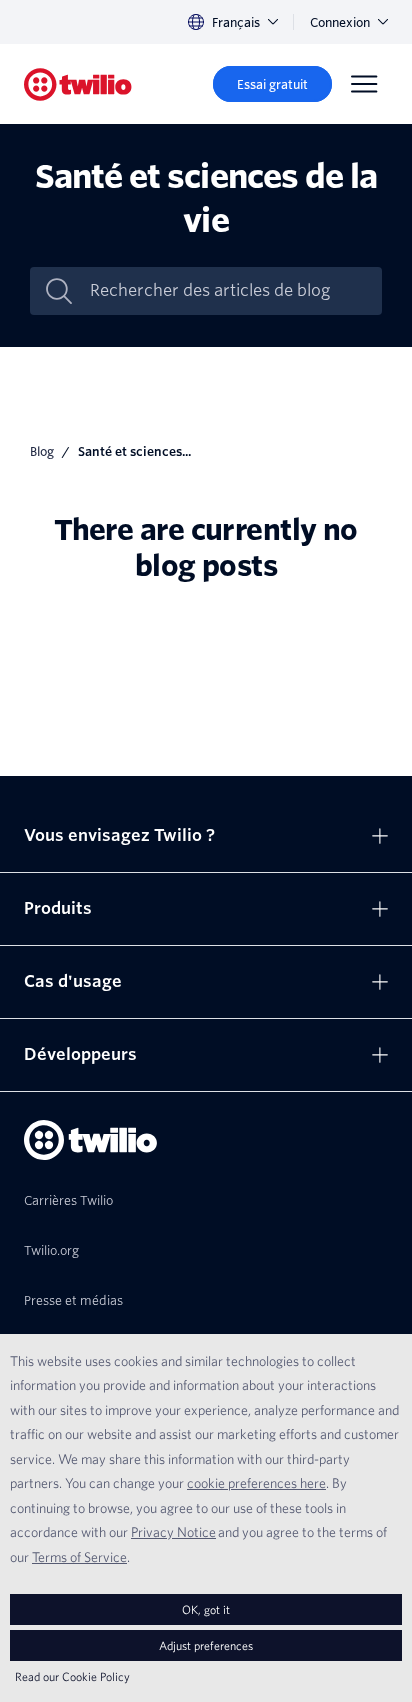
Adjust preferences (206, 1645)
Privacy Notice (173, 1532)
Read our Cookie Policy (72, 1676)
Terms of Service (79, 1557)
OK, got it (206, 1609)
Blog (42, 451)
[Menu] (364, 84)
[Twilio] (78, 84)
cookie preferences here (256, 1483)
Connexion (340, 22)
